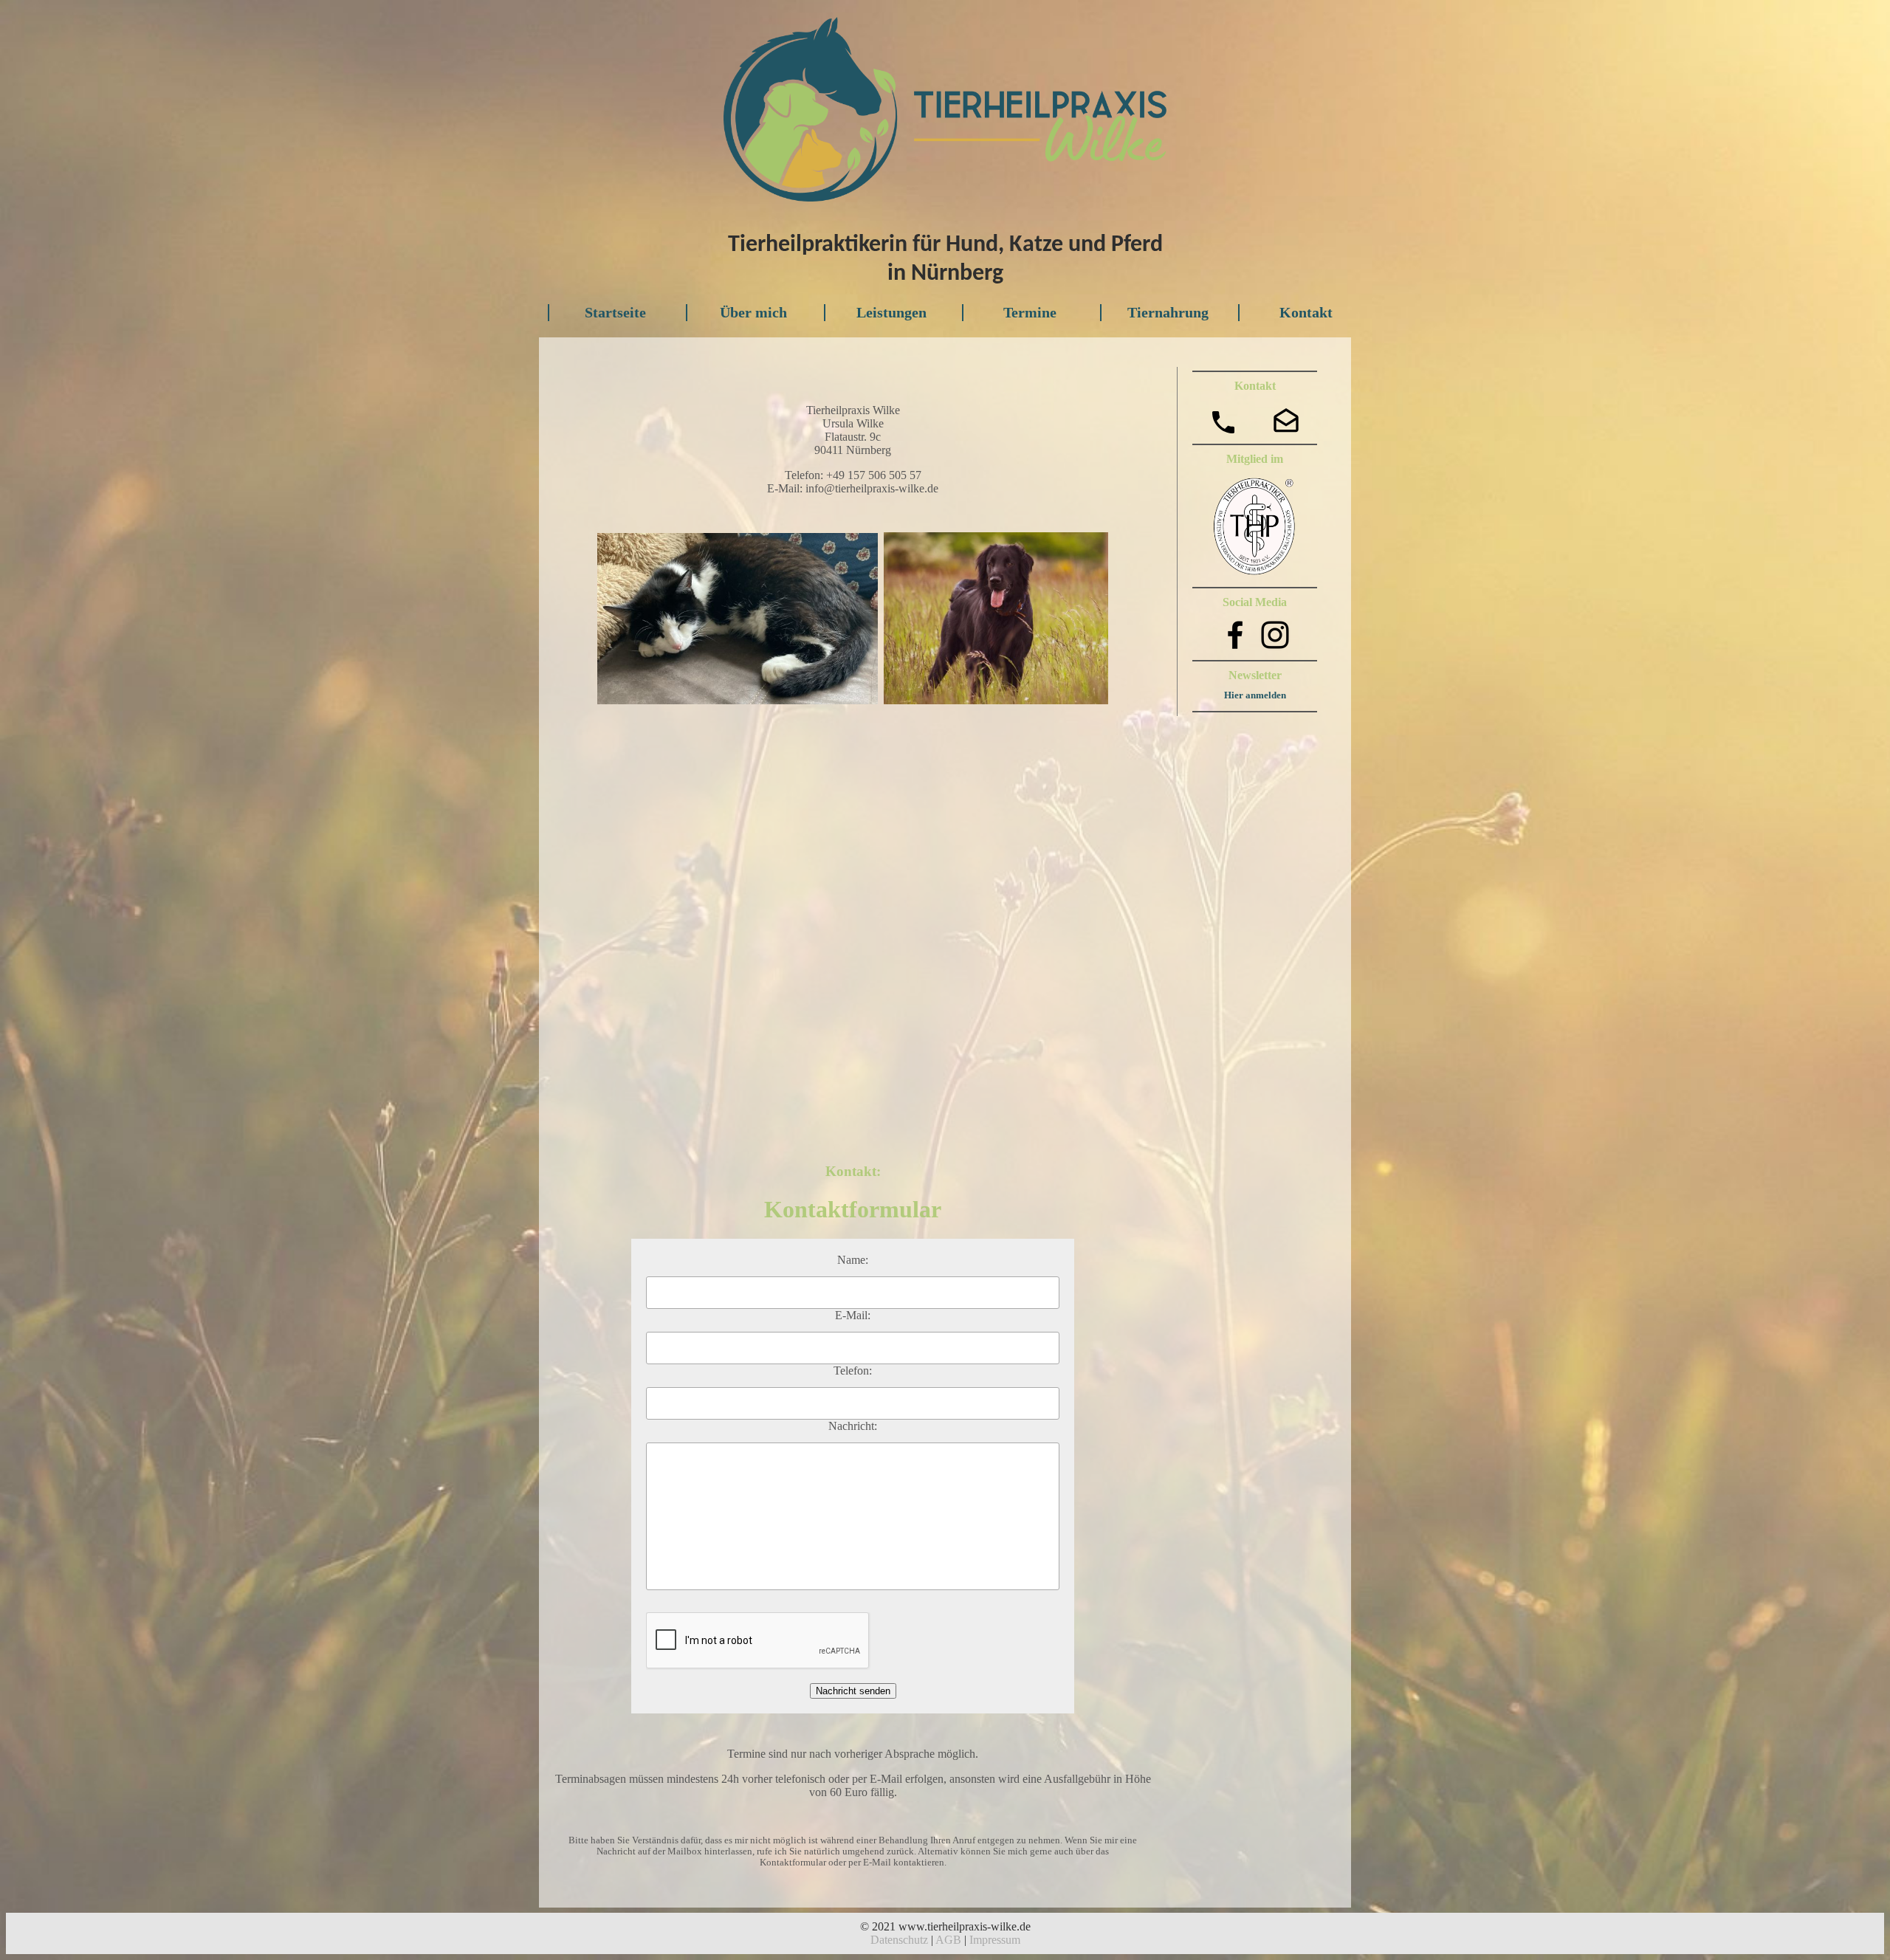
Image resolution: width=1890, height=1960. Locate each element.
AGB (948, 1940)
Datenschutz (899, 1940)
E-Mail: (853, 1315)
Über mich (753, 312)
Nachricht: (853, 1426)
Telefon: (853, 1371)
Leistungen (891, 312)
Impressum (995, 1940)
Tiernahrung (1168, 312)
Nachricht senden (853, 1691)
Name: (853, 1260)
